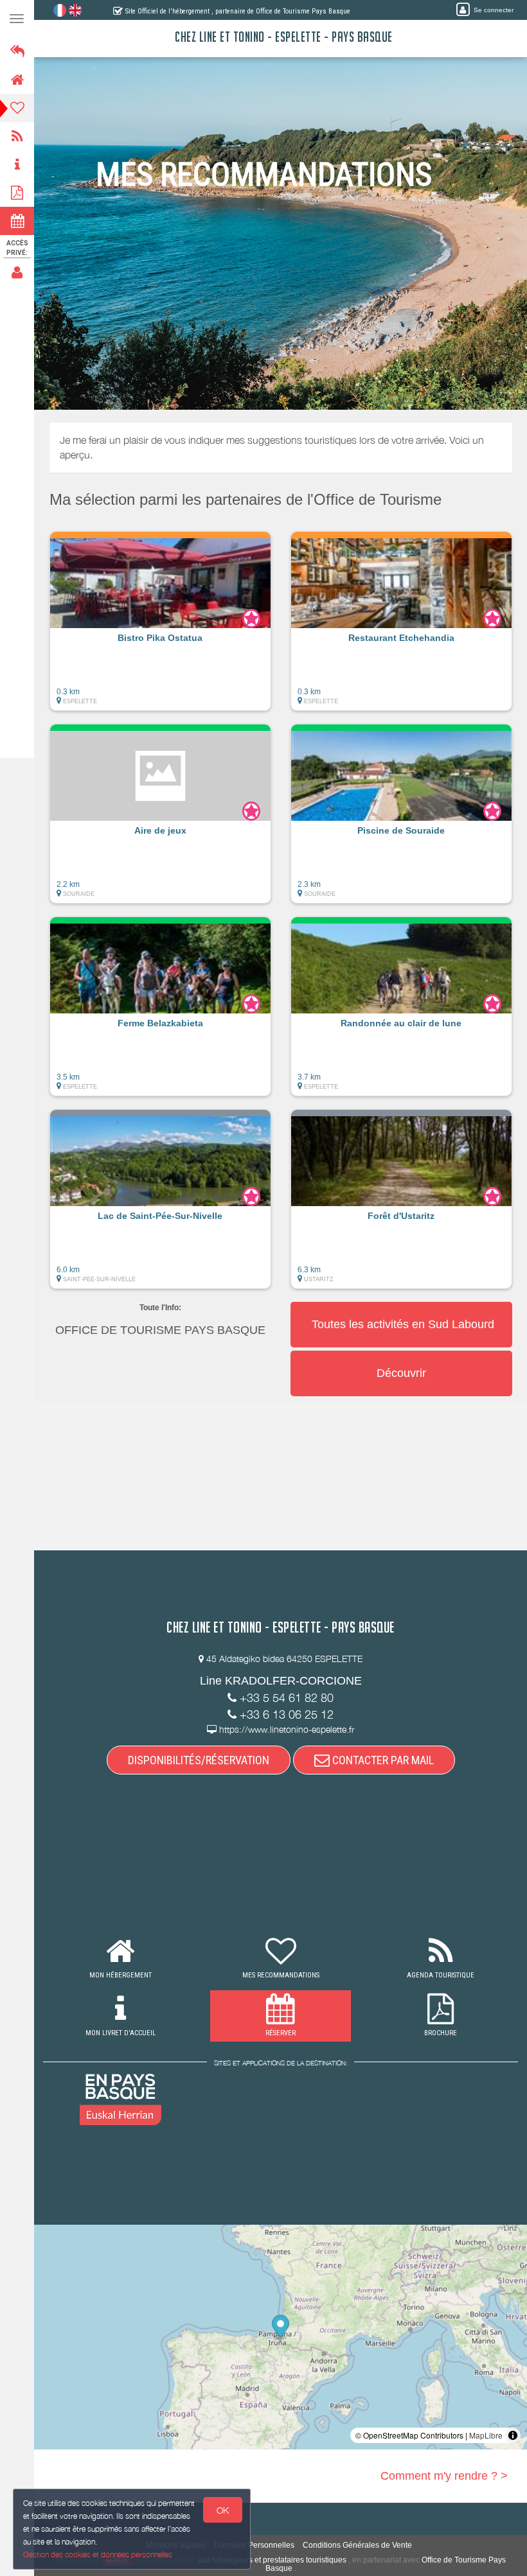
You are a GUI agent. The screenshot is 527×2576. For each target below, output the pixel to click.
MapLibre (486, 2435)
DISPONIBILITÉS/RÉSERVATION (199, 1760)
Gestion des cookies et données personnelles (98, 2554)
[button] (160, 627)
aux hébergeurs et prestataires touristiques (272, 2560)
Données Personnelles (254, 2545)
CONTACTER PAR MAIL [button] (382, 1760)
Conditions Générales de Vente (357, 2545)
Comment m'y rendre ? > (444, 2476)
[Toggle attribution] (513, 2435)
